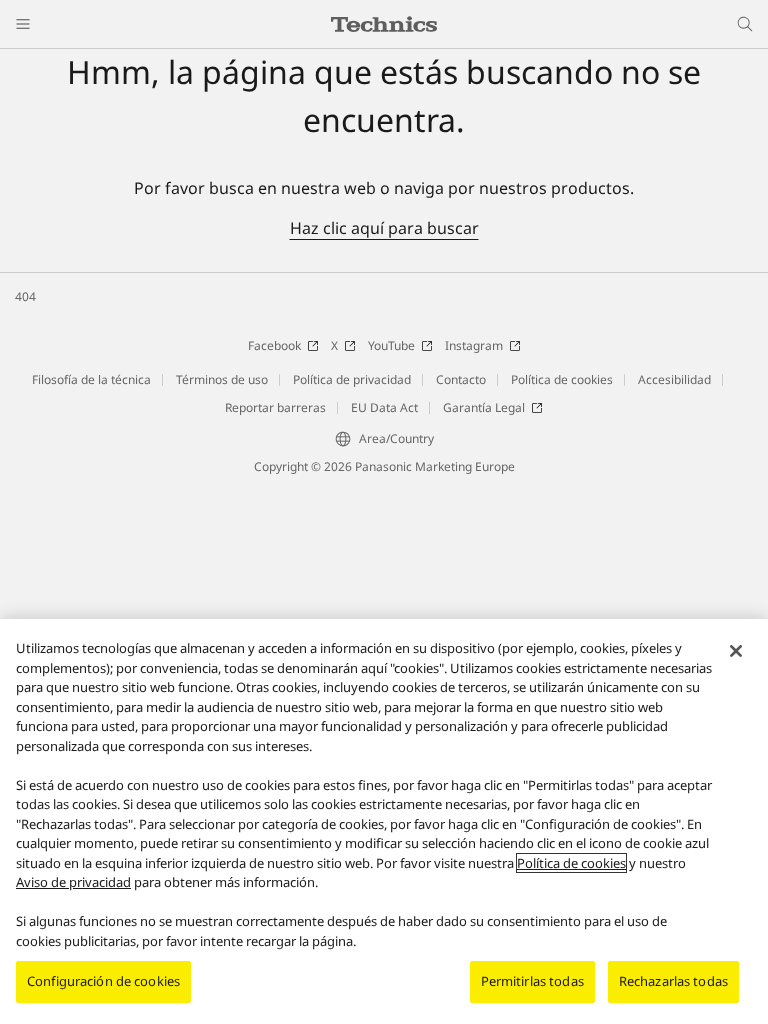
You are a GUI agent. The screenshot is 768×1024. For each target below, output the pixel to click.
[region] (384, 821)
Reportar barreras (275, 407)
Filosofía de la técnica (91, 379)
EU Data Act (384, 407)
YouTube (391, 345)
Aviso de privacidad (73, 882)
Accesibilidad (674, 379)
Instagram (474, 345)
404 (25, 296)
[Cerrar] (736, 651)
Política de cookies (562, 379)
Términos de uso (222, 379)
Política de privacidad (352, 379)
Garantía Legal (484, 407)
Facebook (274, 345)
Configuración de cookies (103, 981)
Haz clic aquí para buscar (384, 228)
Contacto (461, 379)
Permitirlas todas (532, 981)
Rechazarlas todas (673, 981)
